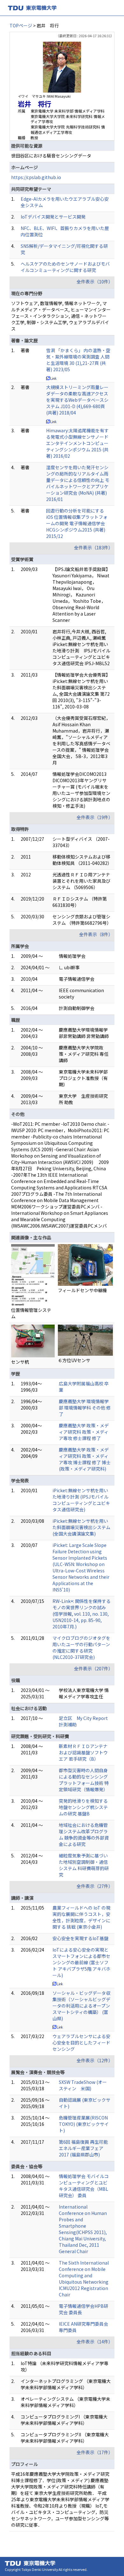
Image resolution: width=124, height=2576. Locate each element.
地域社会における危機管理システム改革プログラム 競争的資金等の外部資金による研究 (84, 1835)
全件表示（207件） (93, 1668)
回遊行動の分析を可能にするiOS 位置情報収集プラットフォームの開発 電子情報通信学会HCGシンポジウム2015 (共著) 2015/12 (77, 523)
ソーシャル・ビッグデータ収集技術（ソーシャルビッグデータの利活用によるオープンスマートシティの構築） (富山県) (81, 2006)
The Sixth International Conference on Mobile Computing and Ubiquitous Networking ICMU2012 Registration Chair (84, 2279)
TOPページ (21, 25)
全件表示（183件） (93, 547)
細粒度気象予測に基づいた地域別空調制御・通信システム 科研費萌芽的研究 (84, 1865)
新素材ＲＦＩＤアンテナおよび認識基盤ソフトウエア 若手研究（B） (83, 1752)
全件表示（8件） (96, 934)
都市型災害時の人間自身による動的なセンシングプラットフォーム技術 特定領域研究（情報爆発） (84, 1780)
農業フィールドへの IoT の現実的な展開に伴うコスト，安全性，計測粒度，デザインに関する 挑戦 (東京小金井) (81, 1917)
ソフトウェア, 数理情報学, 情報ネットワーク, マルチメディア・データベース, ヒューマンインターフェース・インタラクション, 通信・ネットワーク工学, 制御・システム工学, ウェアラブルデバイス (61, 316)
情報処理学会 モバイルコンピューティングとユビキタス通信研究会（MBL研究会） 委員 (84, 2186)
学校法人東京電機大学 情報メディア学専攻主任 (84, 1693)
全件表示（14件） (95, 2342)
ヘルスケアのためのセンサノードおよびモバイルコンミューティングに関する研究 (65, 267)
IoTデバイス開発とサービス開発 (53, 217)
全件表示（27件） (95, 1886)
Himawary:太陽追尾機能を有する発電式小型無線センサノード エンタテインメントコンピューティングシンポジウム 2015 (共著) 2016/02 (77, 443)
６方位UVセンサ (74, 1360)
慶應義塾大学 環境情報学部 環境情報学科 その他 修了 (85, 1408)
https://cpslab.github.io (36, 177)
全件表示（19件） (95, 817)
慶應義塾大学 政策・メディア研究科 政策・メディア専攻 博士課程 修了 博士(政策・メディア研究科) (85, 1459)
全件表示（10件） (95, 282)
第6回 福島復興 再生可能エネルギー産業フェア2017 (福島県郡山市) (83, 2148)
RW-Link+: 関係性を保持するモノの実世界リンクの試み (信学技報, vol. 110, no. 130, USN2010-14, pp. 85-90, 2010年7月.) (82, 1614)
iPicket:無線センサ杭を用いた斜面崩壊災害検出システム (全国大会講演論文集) (81, 1527)
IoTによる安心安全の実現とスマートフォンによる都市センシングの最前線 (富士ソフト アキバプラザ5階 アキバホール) (81, 1962)
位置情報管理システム (31, 1313)
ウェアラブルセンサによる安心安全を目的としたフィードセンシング (81, 2043)
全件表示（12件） (95, 2060)
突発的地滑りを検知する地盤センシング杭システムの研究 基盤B (83, 1807)
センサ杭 (20, 1362)
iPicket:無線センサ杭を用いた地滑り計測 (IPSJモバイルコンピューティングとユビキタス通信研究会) (81, 1500)
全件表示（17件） (95, 2452)
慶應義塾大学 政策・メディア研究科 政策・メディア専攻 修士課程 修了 (84, 1432)
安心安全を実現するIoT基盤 (80, 1938)
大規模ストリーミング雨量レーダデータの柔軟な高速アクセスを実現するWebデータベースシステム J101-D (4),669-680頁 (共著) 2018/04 (77, 400)
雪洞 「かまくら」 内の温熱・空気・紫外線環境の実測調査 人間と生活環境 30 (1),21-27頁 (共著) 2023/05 (78, 360)
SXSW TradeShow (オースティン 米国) (83, 2085)
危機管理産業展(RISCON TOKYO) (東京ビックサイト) (84, 2124)
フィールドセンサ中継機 (82, 1290)
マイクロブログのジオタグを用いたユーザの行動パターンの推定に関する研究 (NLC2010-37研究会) (81, 1647)
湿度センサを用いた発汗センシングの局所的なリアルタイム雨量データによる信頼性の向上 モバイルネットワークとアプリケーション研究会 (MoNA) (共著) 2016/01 (78, 483)
